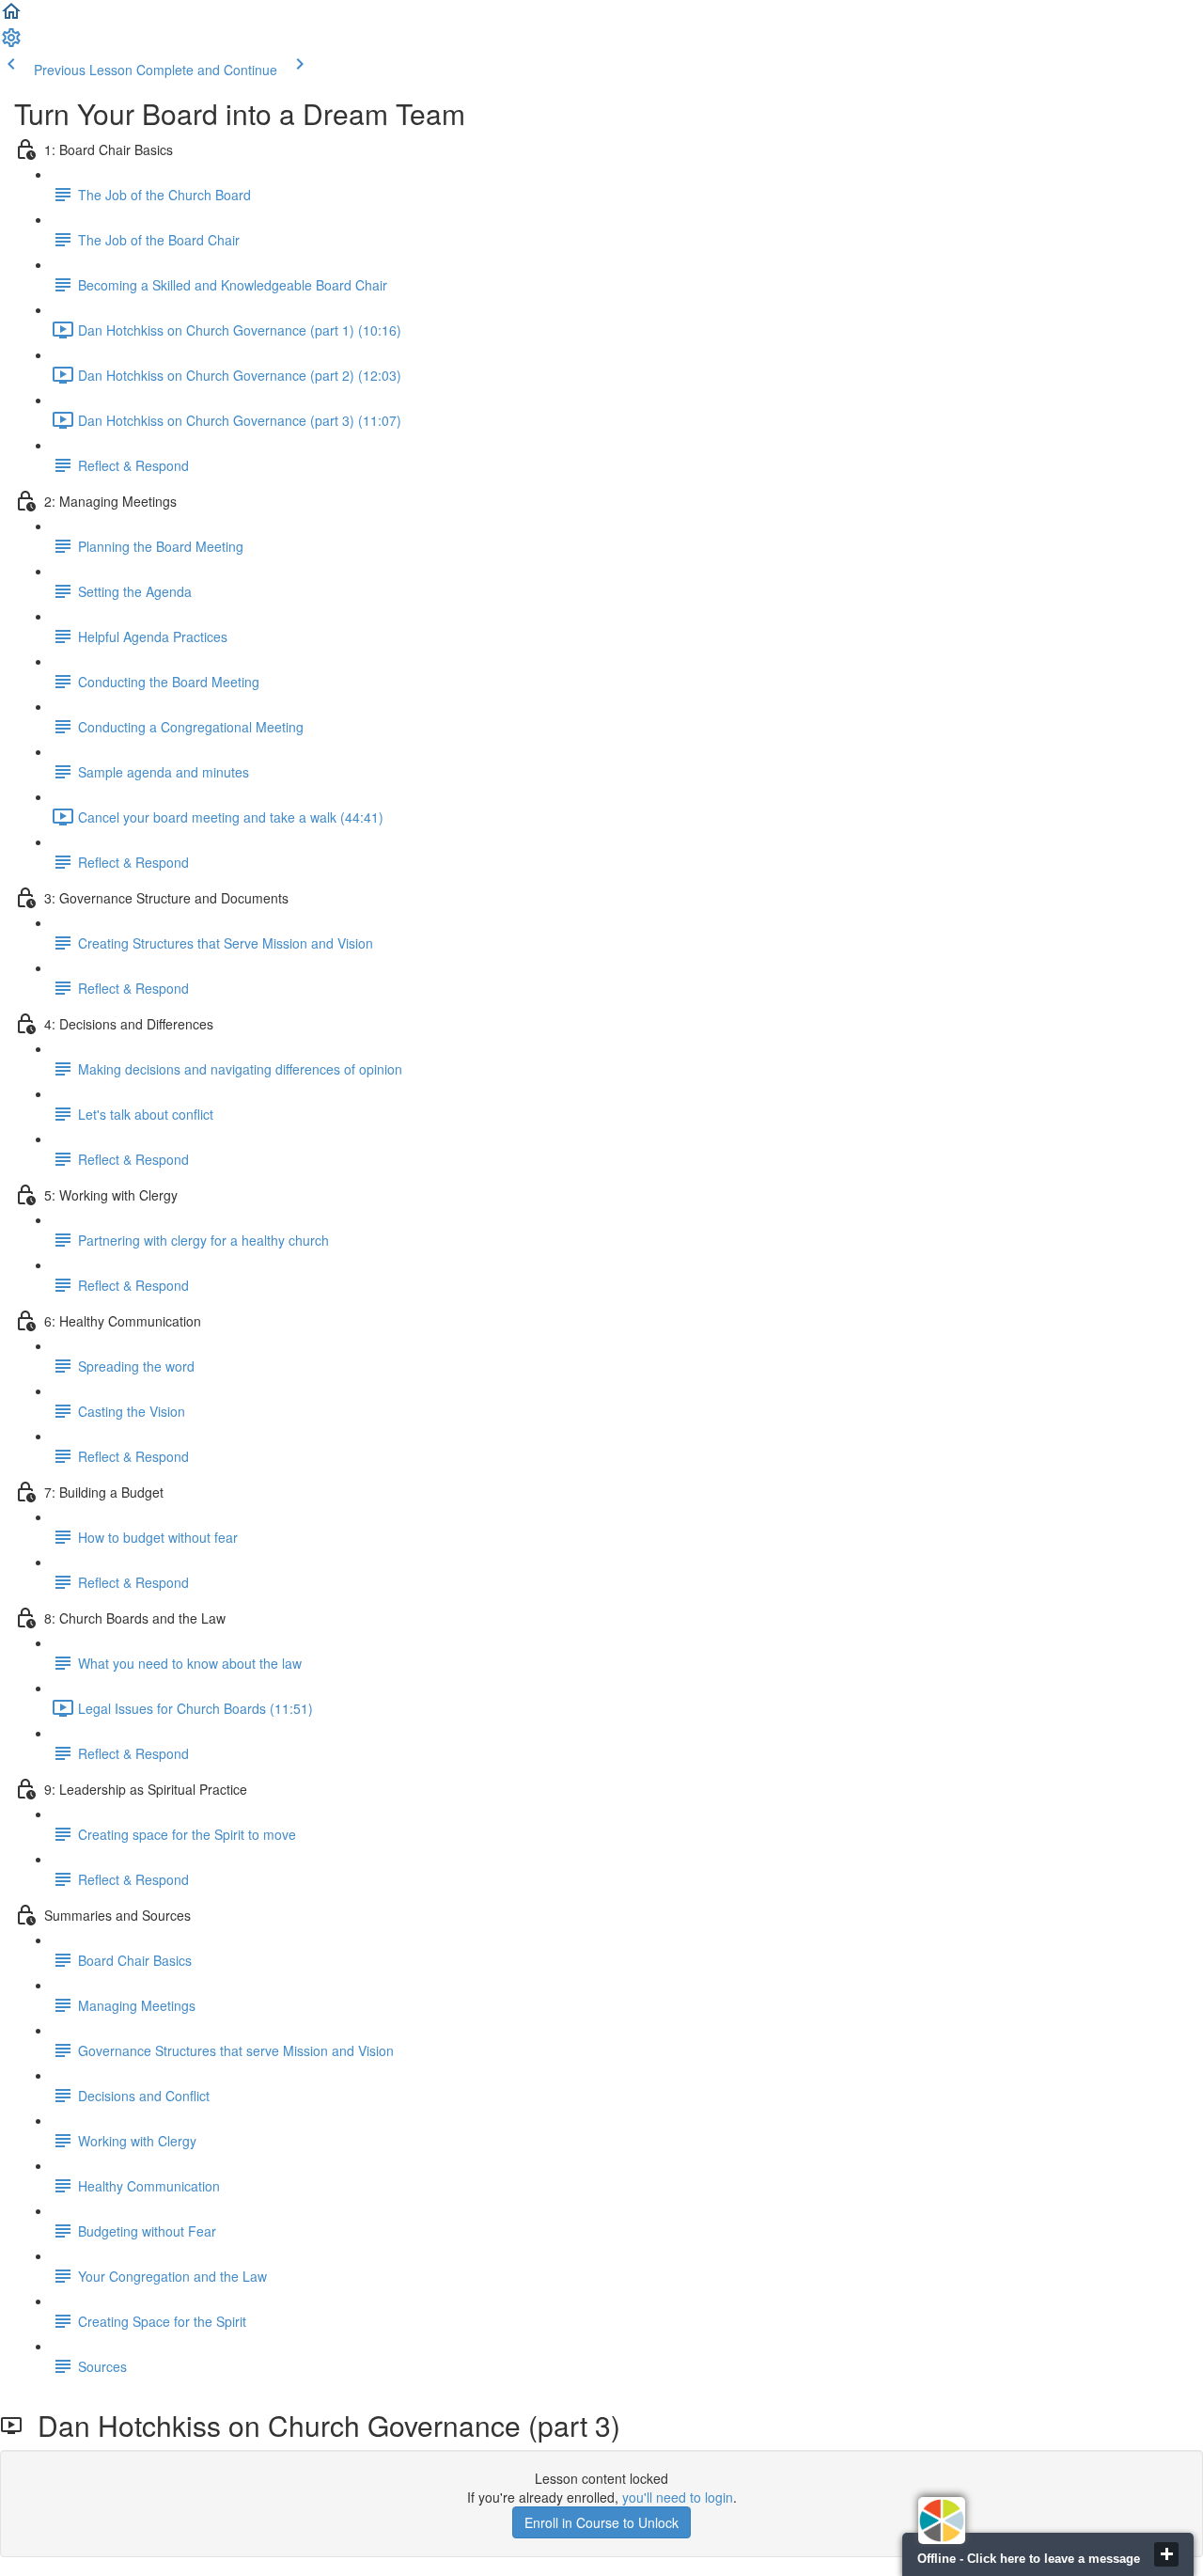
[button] (11, 17)
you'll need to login (678, 2497)
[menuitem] (11, 43)
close (1166, 2554)
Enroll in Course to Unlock (601, 2522)
